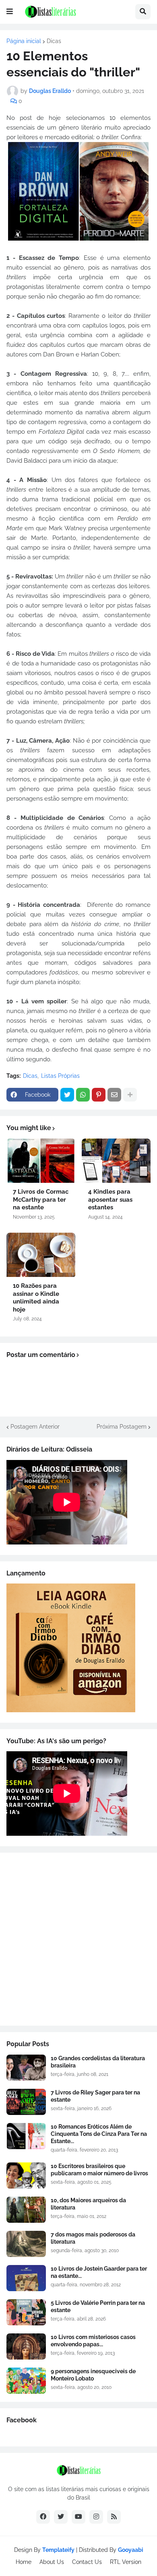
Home (24, 2562)
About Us (52, 2562)
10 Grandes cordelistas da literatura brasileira (98, 2062)
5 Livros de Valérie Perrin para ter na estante (98, 2306)
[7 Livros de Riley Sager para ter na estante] (26, 2102)
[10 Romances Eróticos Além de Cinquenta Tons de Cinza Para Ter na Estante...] (26, 2136)
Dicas (54, 41)
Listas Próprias (60, 1076)
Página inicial (24, 41)
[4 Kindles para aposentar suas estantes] (116, 1161)
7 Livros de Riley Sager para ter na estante (95, 2096)
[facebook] (43, 2517)
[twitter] (61, 2517)
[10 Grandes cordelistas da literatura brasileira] (26, 2068)
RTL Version (126, 2562)
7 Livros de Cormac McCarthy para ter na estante (41, 1199)
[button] (10, 12)
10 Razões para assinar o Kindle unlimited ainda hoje (36, 1298)
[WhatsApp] (83, 1095)
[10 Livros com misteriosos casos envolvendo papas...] (26, 2346)
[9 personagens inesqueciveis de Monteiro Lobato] (26, 2381)
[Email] (114, 1095)
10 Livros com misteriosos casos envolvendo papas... (93, 2341)
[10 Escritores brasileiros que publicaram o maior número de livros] (26, 2175)
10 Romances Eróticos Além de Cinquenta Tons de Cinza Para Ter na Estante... (99, 2134)
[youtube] (78, 2517)
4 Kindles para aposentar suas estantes (110, 1199)
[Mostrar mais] (130, 1095)
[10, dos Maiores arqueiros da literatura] (26, 2210)
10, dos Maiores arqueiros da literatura (88, 2204)
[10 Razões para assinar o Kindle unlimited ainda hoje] (41, 1255)
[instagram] (96, 2517)
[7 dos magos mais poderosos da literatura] (26, 2244)
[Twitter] (67, 1095)
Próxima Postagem (122, 1427)
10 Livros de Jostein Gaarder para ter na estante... (99, 2272)
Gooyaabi (131, 2550)
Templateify (58, 2550)
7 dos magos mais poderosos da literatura (93, 2238)
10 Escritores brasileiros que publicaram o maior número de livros (99, 2170)
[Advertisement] (78, 1939)
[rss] (114, 2517)
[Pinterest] (99, 1095)
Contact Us (87, 2562)
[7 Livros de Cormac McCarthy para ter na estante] (41, 1161)
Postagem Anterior (35, 1427)
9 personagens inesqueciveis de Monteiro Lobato (93, 2375)
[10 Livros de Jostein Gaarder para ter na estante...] (26, 2278)
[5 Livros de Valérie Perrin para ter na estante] (26, 2312)
